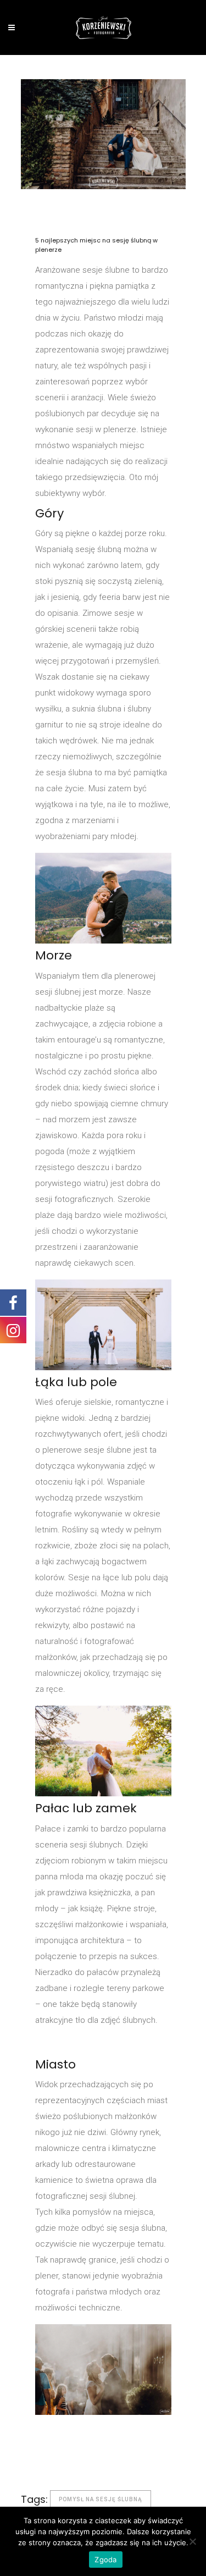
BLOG (119, 209)
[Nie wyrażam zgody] (192, 2541)
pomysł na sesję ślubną (101, 2499)
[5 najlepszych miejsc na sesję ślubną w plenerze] (103, 134)
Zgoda (105, 2560)
